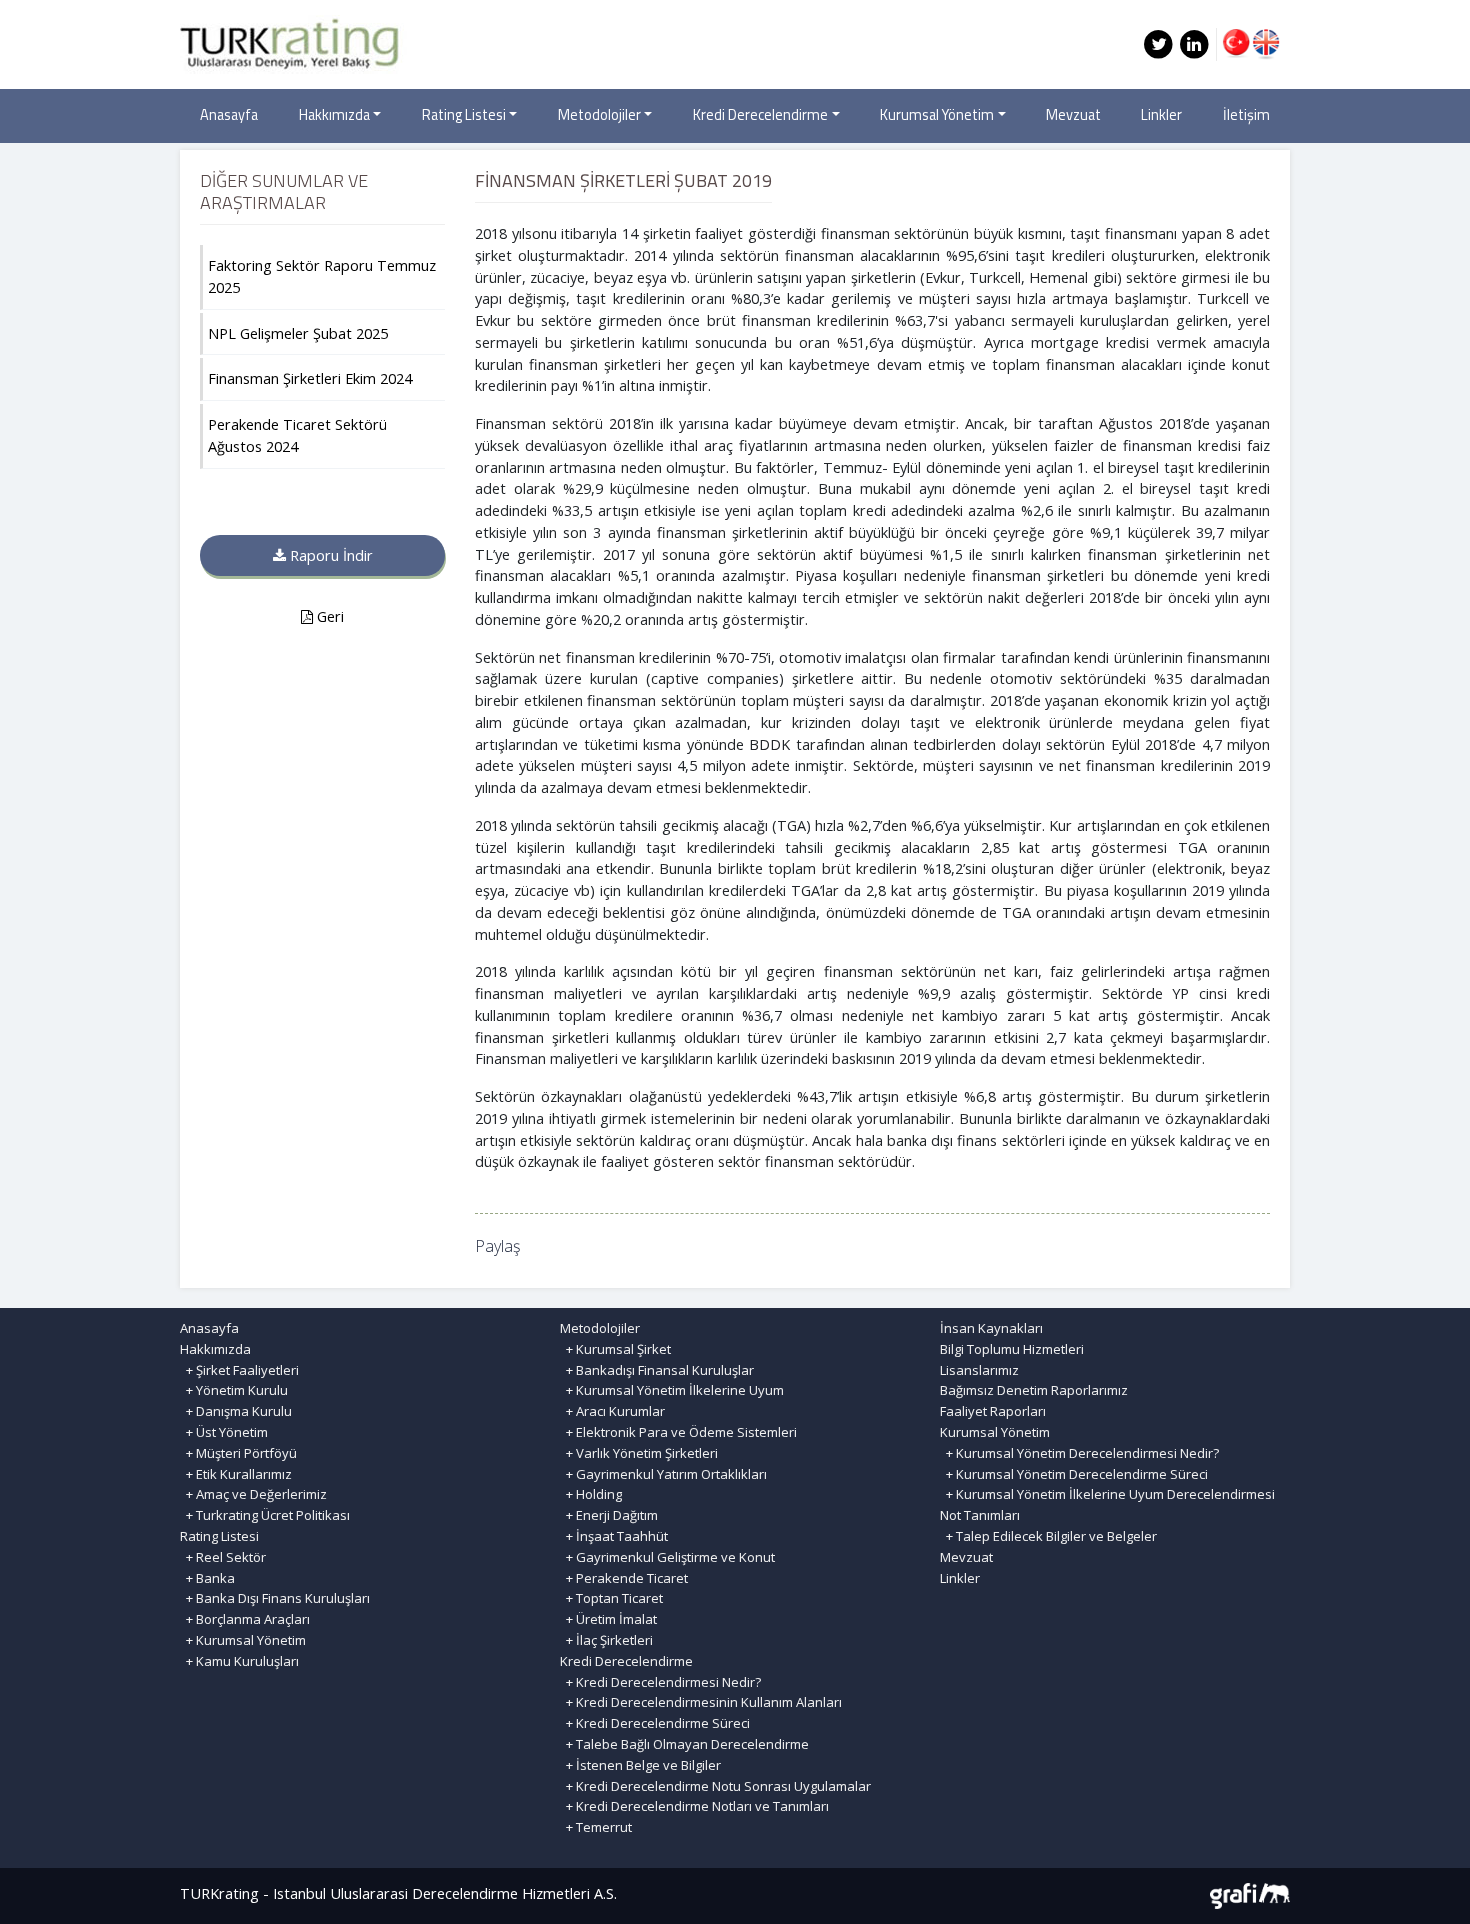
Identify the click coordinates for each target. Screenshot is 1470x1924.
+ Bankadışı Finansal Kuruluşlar (657, 1370)
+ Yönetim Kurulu (234, 1390)
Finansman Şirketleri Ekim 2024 (310, 378)
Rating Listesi (219, 1536)
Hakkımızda (215, 1349)
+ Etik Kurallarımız (236, 1474)
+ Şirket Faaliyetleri (239, 1370)
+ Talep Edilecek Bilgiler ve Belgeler (1048, 1536)
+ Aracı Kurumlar (612, 1411)
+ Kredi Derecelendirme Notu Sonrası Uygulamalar (715, 1786)
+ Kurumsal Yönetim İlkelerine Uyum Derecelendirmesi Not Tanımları (1107, 1504)
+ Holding (591, 1494)
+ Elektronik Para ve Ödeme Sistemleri (678, 1432)
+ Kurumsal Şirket (615, 1349)
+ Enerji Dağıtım (609, 1515)
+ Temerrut (596, 1827)
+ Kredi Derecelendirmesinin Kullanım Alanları (701, 1702)
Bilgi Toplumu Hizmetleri (1012, 1349)
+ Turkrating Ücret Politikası (265, 1515)
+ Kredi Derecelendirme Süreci (655, 1723)
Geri (328, 616)
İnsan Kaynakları (991, 1328)
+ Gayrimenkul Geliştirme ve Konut (667, 1557)
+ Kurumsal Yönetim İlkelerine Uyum (672, 1390)
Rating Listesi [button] (464, 115)
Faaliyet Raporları (993, 1411)
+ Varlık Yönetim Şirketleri (639, 1453)
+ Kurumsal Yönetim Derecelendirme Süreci (1074, 1474)
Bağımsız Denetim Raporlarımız (1034, 1390)
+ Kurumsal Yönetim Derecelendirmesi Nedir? (1079, 1453)
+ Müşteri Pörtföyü (238, 1453)
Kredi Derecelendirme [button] (760, 115)
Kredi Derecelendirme (626, 1661)
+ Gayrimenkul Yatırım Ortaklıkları (663, 1474)
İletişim (1246, 115)
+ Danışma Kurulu (236, 1411)
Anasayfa (229, 115)
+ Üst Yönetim (224, 1432)
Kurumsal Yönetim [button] (937, 115)
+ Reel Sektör (223, 1557)
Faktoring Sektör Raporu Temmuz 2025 (322, 276)
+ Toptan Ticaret (611, 1598)
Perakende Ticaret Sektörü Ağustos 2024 (297, 435)
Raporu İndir (329, 555)
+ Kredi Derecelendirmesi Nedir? (660, 1682)
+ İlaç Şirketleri (606, 1640)
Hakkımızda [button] (334, 115)
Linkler (1161, 115)
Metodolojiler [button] (599, 115)
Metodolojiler (600, 1328)
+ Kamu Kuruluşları (239, 1661)
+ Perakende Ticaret (624, 1578)
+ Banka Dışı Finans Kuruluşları (275, 1598)
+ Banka (207, 1578)
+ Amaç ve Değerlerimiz (253, 1494)
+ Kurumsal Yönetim (243, 1640)
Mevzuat (1073, 115)
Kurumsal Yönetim (995, 1432)
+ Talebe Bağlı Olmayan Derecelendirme (684, 1744)
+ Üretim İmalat (608, 1619)
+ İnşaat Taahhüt (614, 1536)
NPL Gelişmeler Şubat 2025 (298, 333)
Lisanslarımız (979, 1370)
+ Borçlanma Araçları (245, 1619)
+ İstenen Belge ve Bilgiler (640, 1765)
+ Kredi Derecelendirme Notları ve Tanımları (694, 1806)
